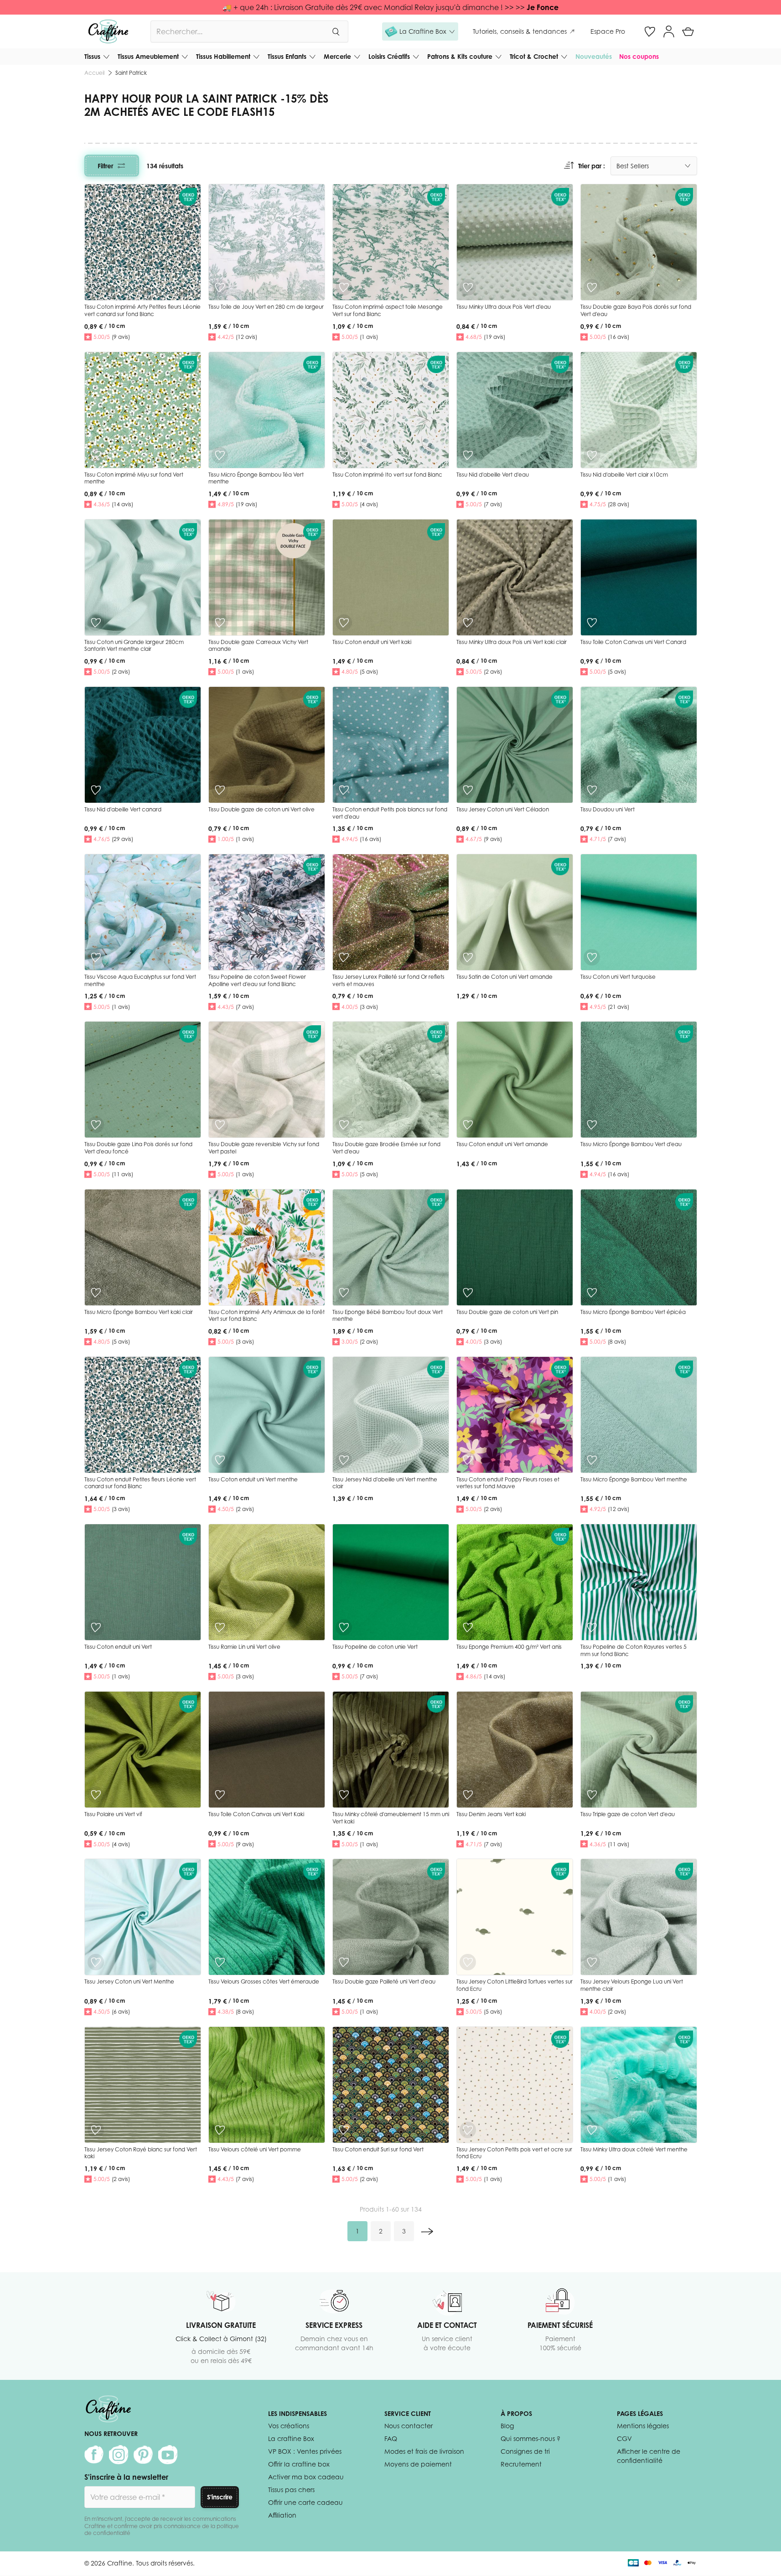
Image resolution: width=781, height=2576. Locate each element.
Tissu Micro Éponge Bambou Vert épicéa (633, 1312)
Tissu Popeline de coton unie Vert (375, 1647)
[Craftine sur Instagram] (119, 2455)
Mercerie (337, 56)
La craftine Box (291, 2438)
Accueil (94, 73)
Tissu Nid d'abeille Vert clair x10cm (624, 475)
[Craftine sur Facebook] (94, 2455)
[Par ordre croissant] (569, 166)
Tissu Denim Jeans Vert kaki (491, 1814)
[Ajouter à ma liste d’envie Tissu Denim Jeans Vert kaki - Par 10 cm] (468, 1795)
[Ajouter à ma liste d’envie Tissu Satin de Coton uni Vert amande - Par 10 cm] (468, 957)
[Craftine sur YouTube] (168, 2455)
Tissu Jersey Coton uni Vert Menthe (129, 1981)
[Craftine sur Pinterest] (143, 2455)
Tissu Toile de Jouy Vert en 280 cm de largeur (266, 307)
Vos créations (289, 2426)
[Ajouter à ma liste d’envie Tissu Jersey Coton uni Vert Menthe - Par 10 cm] (96, 1962)
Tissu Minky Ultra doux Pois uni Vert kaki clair (512, 642)
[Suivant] (427, 2231)
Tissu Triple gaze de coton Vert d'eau (628, 1814)
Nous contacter (409, 2426)
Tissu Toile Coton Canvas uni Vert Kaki (256, 1814)
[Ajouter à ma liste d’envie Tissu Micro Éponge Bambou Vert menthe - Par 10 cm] (592, 1460)
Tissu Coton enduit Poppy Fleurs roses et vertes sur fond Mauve (508, 1483)
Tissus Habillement (223, 56)
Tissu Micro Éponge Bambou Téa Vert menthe (256, 478)
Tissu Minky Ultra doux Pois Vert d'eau (504, 307)
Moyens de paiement (418, 2464)
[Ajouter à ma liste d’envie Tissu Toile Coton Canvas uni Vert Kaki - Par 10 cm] (220, 1795)
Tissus (92, 56)
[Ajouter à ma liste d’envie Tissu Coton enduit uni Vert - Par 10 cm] (96, 1627)
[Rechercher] (336, 31)
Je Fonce (543, 7)
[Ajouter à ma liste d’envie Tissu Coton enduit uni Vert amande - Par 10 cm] (468, 1125)
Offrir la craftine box (299, 2464)
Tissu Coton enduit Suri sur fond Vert (378, 2149)
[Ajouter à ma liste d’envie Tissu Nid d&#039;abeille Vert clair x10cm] (592, 455)
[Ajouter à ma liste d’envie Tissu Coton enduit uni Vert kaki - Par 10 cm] (344, 623)
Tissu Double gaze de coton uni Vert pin (507, 1312)
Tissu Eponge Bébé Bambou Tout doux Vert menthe (388, 1316)
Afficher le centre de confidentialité (649, 2456)
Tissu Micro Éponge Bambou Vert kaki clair (139, 1312)
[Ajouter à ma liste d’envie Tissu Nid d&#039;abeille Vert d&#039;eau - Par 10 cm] (468, 455)
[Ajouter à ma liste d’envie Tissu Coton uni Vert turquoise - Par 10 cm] (592, 957)
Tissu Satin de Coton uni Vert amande (504, 977)
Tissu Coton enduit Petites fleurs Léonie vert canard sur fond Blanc (140, 1483)
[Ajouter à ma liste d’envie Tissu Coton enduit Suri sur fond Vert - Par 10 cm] (344, 2130)
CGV (624, 2438)
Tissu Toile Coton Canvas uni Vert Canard (633, 642)
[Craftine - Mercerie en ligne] (108, 31)
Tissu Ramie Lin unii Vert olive (244, 1647)
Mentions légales (643, 2426)
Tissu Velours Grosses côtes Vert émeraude (264, 1981)
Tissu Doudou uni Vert (608, 809)
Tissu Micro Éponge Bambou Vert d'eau (631, 1144)
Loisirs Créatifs (389, 56)
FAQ (391, 2438)
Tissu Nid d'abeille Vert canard (123, 809)
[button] (420, 31)
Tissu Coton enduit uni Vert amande (502, 1144)
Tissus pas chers (291, 2490)
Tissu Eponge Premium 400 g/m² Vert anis (509, 1647)
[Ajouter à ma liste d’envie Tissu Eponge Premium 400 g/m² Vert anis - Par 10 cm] (468, 1627)
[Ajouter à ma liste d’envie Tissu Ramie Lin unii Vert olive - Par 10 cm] (220, 1627)
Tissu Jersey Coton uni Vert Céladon (503, 809)
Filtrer (105, 166)
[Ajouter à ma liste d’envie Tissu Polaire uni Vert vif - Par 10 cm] (96, 1795)
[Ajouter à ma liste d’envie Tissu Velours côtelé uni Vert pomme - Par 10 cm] (220, 2130)
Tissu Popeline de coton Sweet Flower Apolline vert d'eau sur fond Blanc (257, 980)
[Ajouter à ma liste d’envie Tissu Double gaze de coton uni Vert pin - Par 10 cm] (468, 1293)
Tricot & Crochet (534, 56)
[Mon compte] (669, 31)
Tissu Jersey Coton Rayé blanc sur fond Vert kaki (141, 2153)
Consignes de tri (525, 2451)
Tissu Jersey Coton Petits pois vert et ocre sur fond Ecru (514, 2153)
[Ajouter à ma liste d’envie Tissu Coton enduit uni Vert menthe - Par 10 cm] (220, 1460)
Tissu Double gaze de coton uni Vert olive (261, 809)
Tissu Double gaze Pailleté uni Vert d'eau (384, 1981)
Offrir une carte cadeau (305, 2502)
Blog (507, 2426)
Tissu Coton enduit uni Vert (118, 1647)
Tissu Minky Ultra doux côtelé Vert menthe (634, 2149)
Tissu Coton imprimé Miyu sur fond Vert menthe (134, 478)
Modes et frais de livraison (424, 2451)
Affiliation (282, 2515)
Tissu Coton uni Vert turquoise (618, 977)
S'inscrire (220, 2497)
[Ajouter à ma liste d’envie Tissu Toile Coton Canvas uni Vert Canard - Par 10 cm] (592, 623)
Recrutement (521, 2464)
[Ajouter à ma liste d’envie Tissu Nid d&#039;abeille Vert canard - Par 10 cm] (96, 790)
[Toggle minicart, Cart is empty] (688, 31)
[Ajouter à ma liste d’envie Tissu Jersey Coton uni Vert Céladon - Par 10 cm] (468, 790)
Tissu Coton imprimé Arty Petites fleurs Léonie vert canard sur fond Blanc (142, 310)
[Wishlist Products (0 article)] (650, 31)
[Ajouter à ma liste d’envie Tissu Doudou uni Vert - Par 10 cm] (592, 790)
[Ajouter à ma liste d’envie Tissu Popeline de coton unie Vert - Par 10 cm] (344, 1627)
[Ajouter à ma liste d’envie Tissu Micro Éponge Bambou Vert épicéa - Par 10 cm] (592, 1293)
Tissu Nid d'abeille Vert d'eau (493, 475)
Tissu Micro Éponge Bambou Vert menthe (634, 1479)
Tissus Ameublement (148, 56)
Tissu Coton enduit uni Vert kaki (372, 642)
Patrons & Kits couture (460, 56)
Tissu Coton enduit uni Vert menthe (253, 1479)
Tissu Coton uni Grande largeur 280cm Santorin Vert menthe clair (134, 646)
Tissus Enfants (287, 56)
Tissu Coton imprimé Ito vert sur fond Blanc (387, 475)
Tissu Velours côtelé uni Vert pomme (255, 2149)
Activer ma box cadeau (306, 2477)
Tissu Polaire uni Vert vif (113, 1814)
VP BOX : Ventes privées (305, 2451)
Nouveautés (594, 56)
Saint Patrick (131, 73)
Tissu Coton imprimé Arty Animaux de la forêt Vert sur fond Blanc (266, 1316)
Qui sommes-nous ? (530, 2438)
